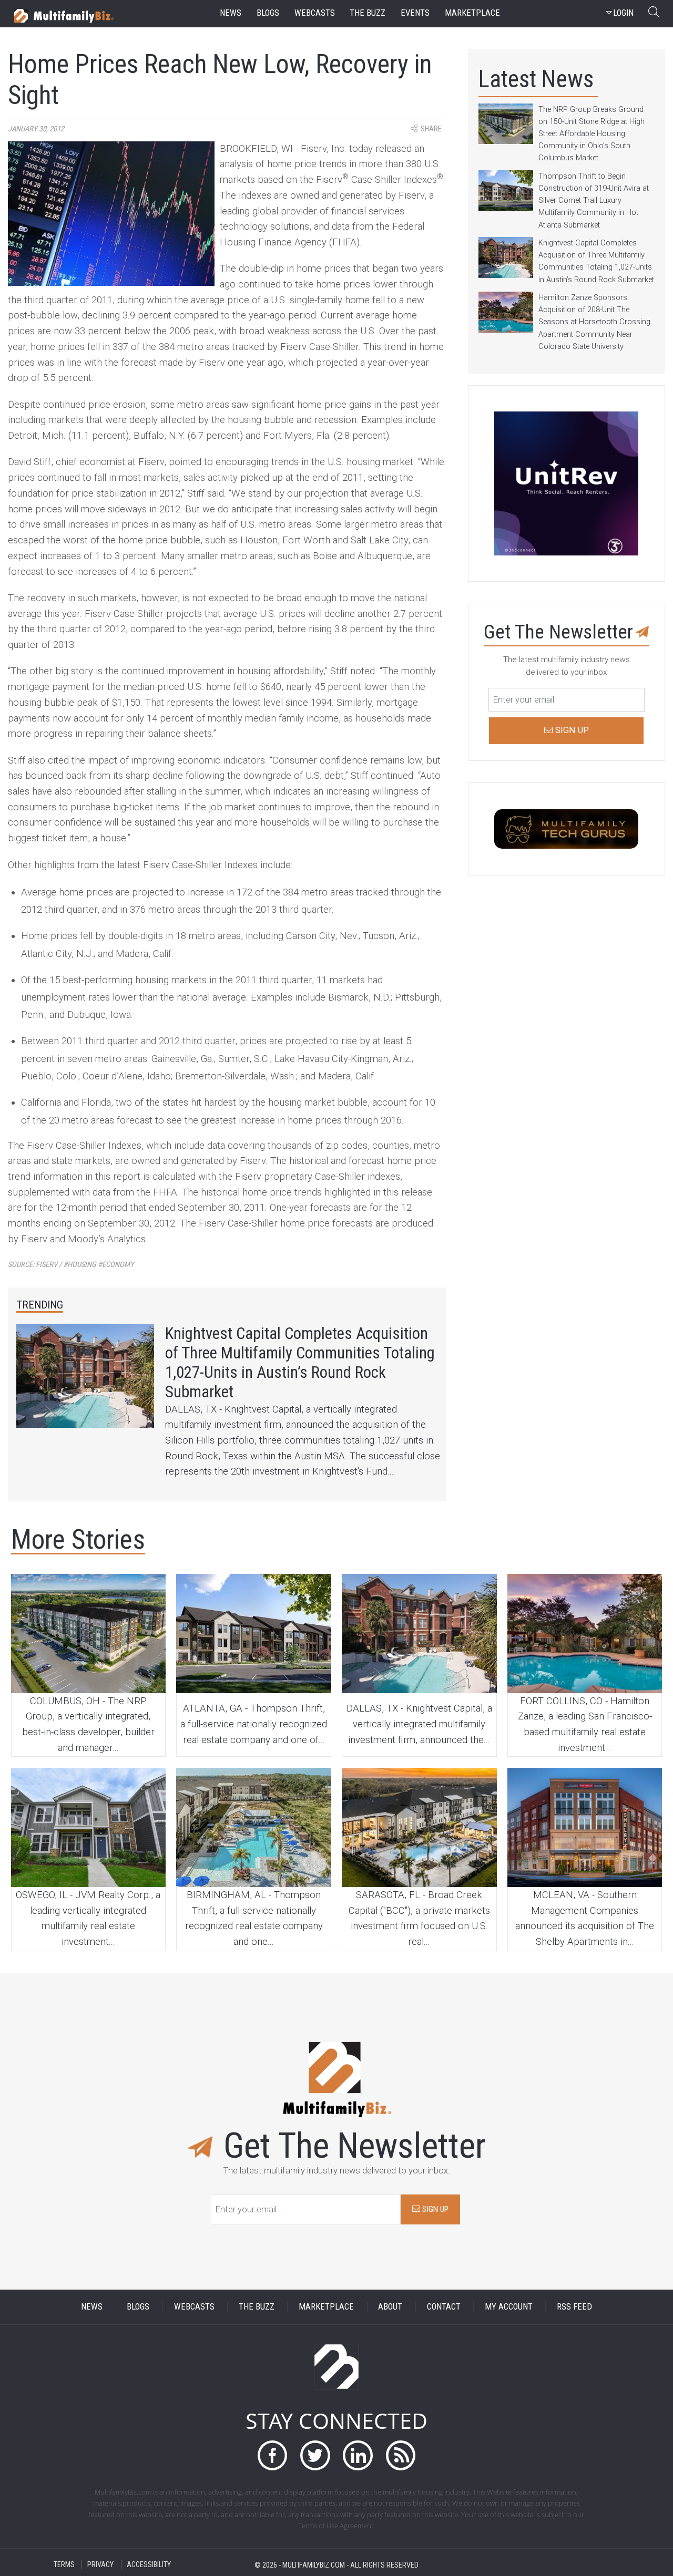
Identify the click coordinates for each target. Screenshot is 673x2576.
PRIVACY (100, 2565)
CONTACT (444, 2307)
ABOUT (390, 2307)
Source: (71, 1265)
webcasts (315, 13)
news (231, 13)
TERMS (64, 2565)
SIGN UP (434, 2209)
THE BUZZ (257, 2307)
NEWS (92, 2307)
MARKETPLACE (326, 2307)
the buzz (368, 13)
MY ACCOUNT (509, 2307)
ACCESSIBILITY (149, 2565)
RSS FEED (574, 2307)
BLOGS (138, 2307)
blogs (268, 13)
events (415, 13)
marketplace (472, 13)
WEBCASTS (194, 2307)
